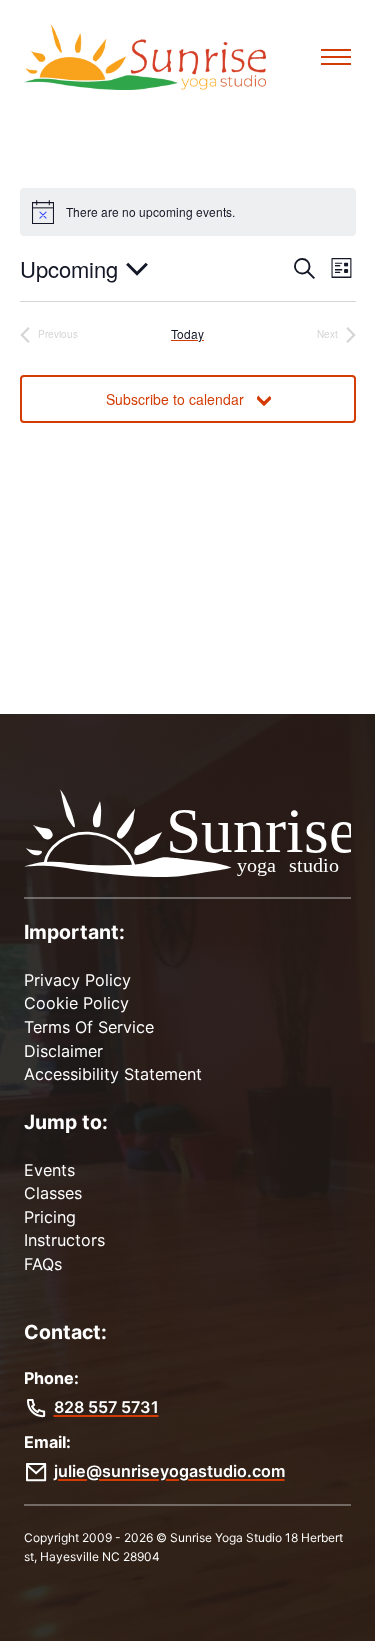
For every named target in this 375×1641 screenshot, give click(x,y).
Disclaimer (63, 1051)
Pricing (50, 1217)
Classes (53, 1193)
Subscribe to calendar (175, 399)
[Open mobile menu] (336, 57)
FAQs (43, 1264)
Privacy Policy (77, 980)
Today (187, 334)
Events (49, 1170)
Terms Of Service (89, 1027)
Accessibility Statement (113, 1074)
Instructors (64, 1240)
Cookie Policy (76, 1003)
